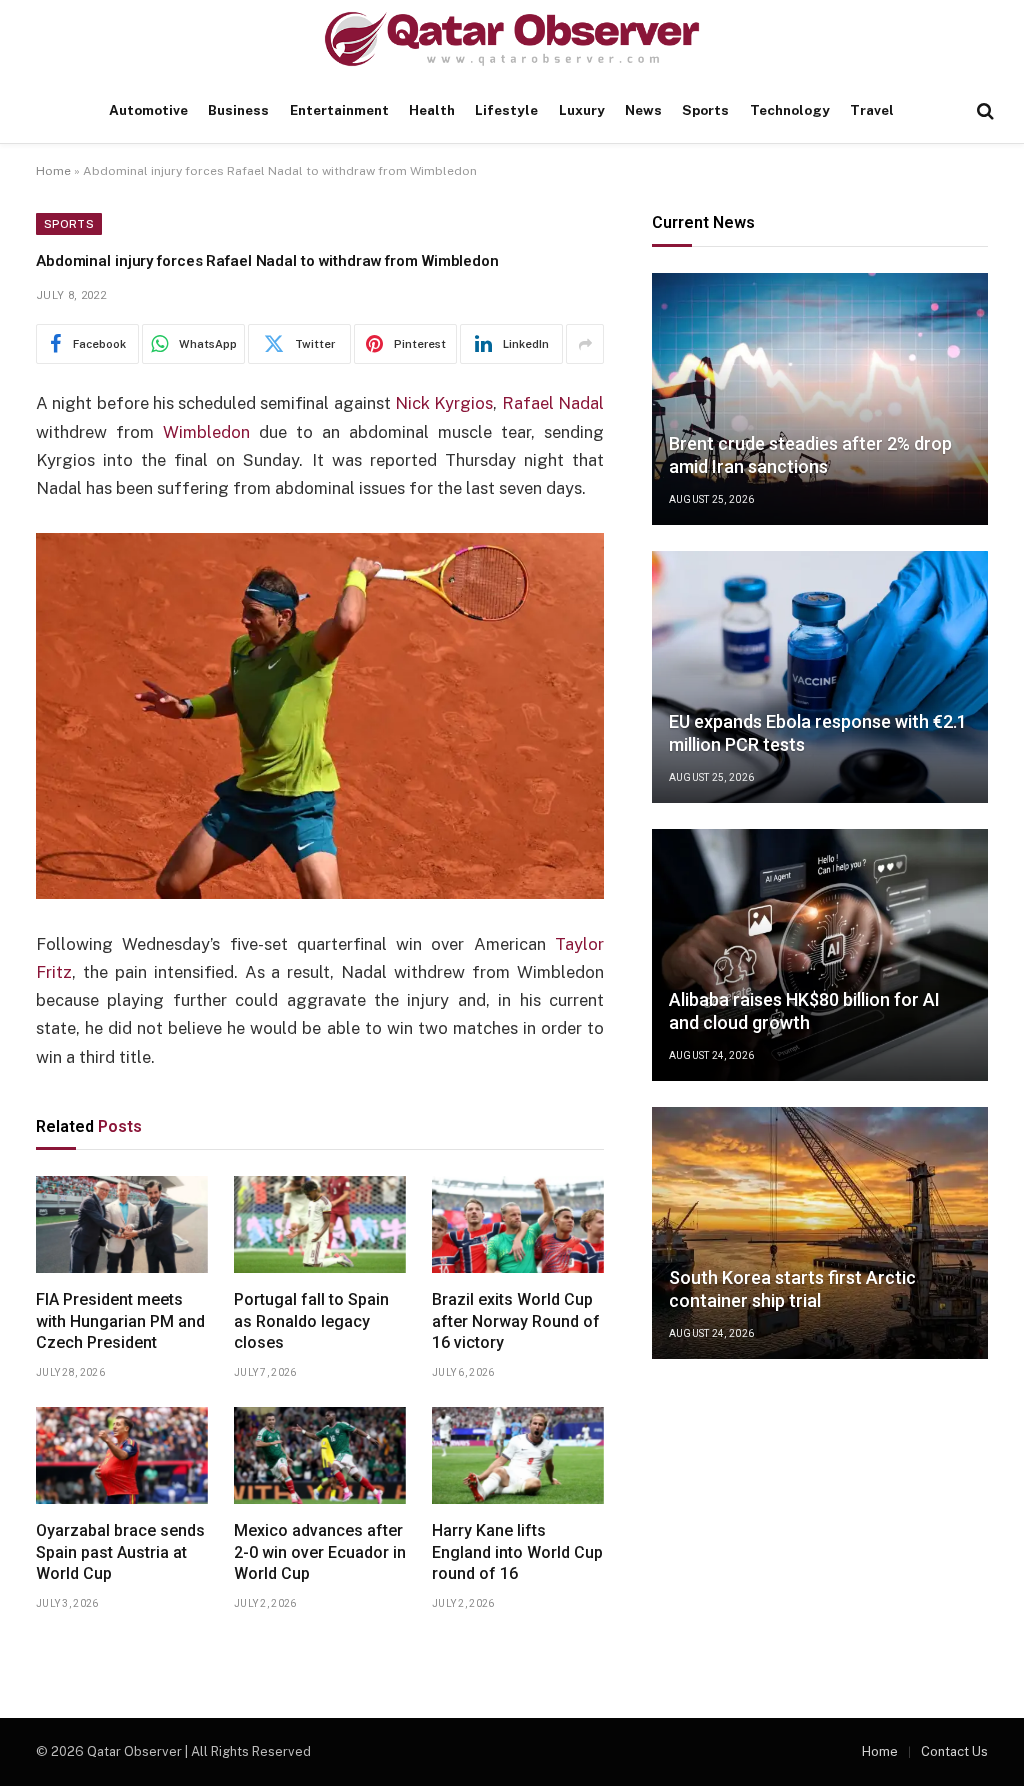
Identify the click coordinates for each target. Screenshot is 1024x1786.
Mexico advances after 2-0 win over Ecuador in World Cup (320, 1552)
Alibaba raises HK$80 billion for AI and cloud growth (804, 1011)
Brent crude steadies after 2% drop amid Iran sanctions (810, 455)
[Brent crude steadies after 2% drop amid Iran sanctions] (820, 399)
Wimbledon (206, 432)
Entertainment (339, 110)
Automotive (148, 110)
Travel (872, 110)
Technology (790, 110)
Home (53, 171)
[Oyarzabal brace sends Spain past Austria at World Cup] (122, 1455)
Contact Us (954, 1751)
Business (238, 110)
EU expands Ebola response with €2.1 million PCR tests (818, 733)
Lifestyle (506, 110)
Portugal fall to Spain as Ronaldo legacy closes (311, 1321)
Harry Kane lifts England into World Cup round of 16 (517, 1552)
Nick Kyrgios (444, 403)
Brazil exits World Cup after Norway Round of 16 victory (516, 1321)
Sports (705, 110)
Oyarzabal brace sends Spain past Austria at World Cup (120, 1552)
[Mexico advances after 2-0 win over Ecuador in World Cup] (320, 1455)
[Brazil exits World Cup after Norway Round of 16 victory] (518, 1224)
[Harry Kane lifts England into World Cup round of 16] (518, 1455)
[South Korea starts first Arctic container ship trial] (820, 1233)
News (643, 110)
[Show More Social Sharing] (585, 344)
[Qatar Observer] (512, 39)
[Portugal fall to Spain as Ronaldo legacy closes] (320, 1224)
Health (432, 110)
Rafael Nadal (553, 403)
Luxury (582, 110)
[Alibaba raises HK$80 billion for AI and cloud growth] (820, 955)
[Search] (983, 111)
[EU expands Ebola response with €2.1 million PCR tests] (820, 677)
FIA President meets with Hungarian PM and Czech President (120, 1321)
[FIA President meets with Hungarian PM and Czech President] (122, 1224)
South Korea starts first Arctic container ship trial (792, 1289)
